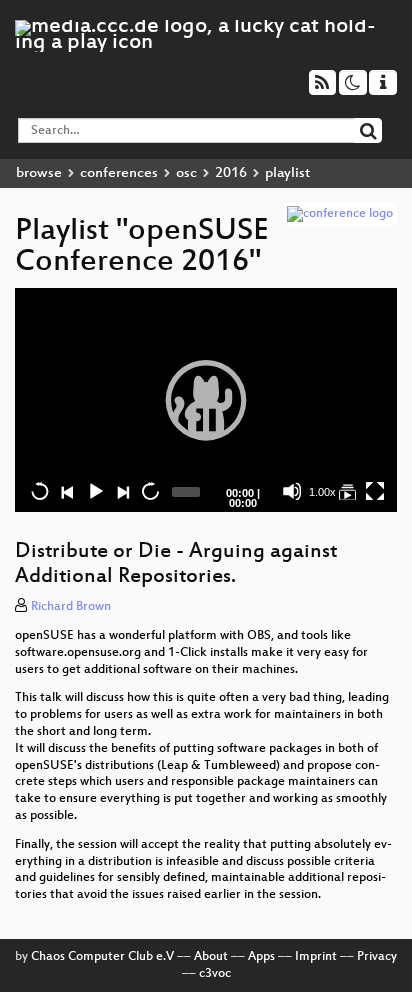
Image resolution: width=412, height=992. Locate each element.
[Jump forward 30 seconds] (150, 491)
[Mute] (292, 491)
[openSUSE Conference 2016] (347, 491)
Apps (261, 957)
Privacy (377, 957)
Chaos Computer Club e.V (102, 957)
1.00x (322, 492)
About (211, 957)
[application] (206, 400)
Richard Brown (71, 607)
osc (186, 173)
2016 (231, 173)
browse (39, 173)
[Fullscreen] (375, 491)
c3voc (215, 974)
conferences (119, 173)
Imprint (316, 957)
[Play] (206, 400)
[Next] (122, 491)
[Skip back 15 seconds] (40, 491)
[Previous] (67, 491)
